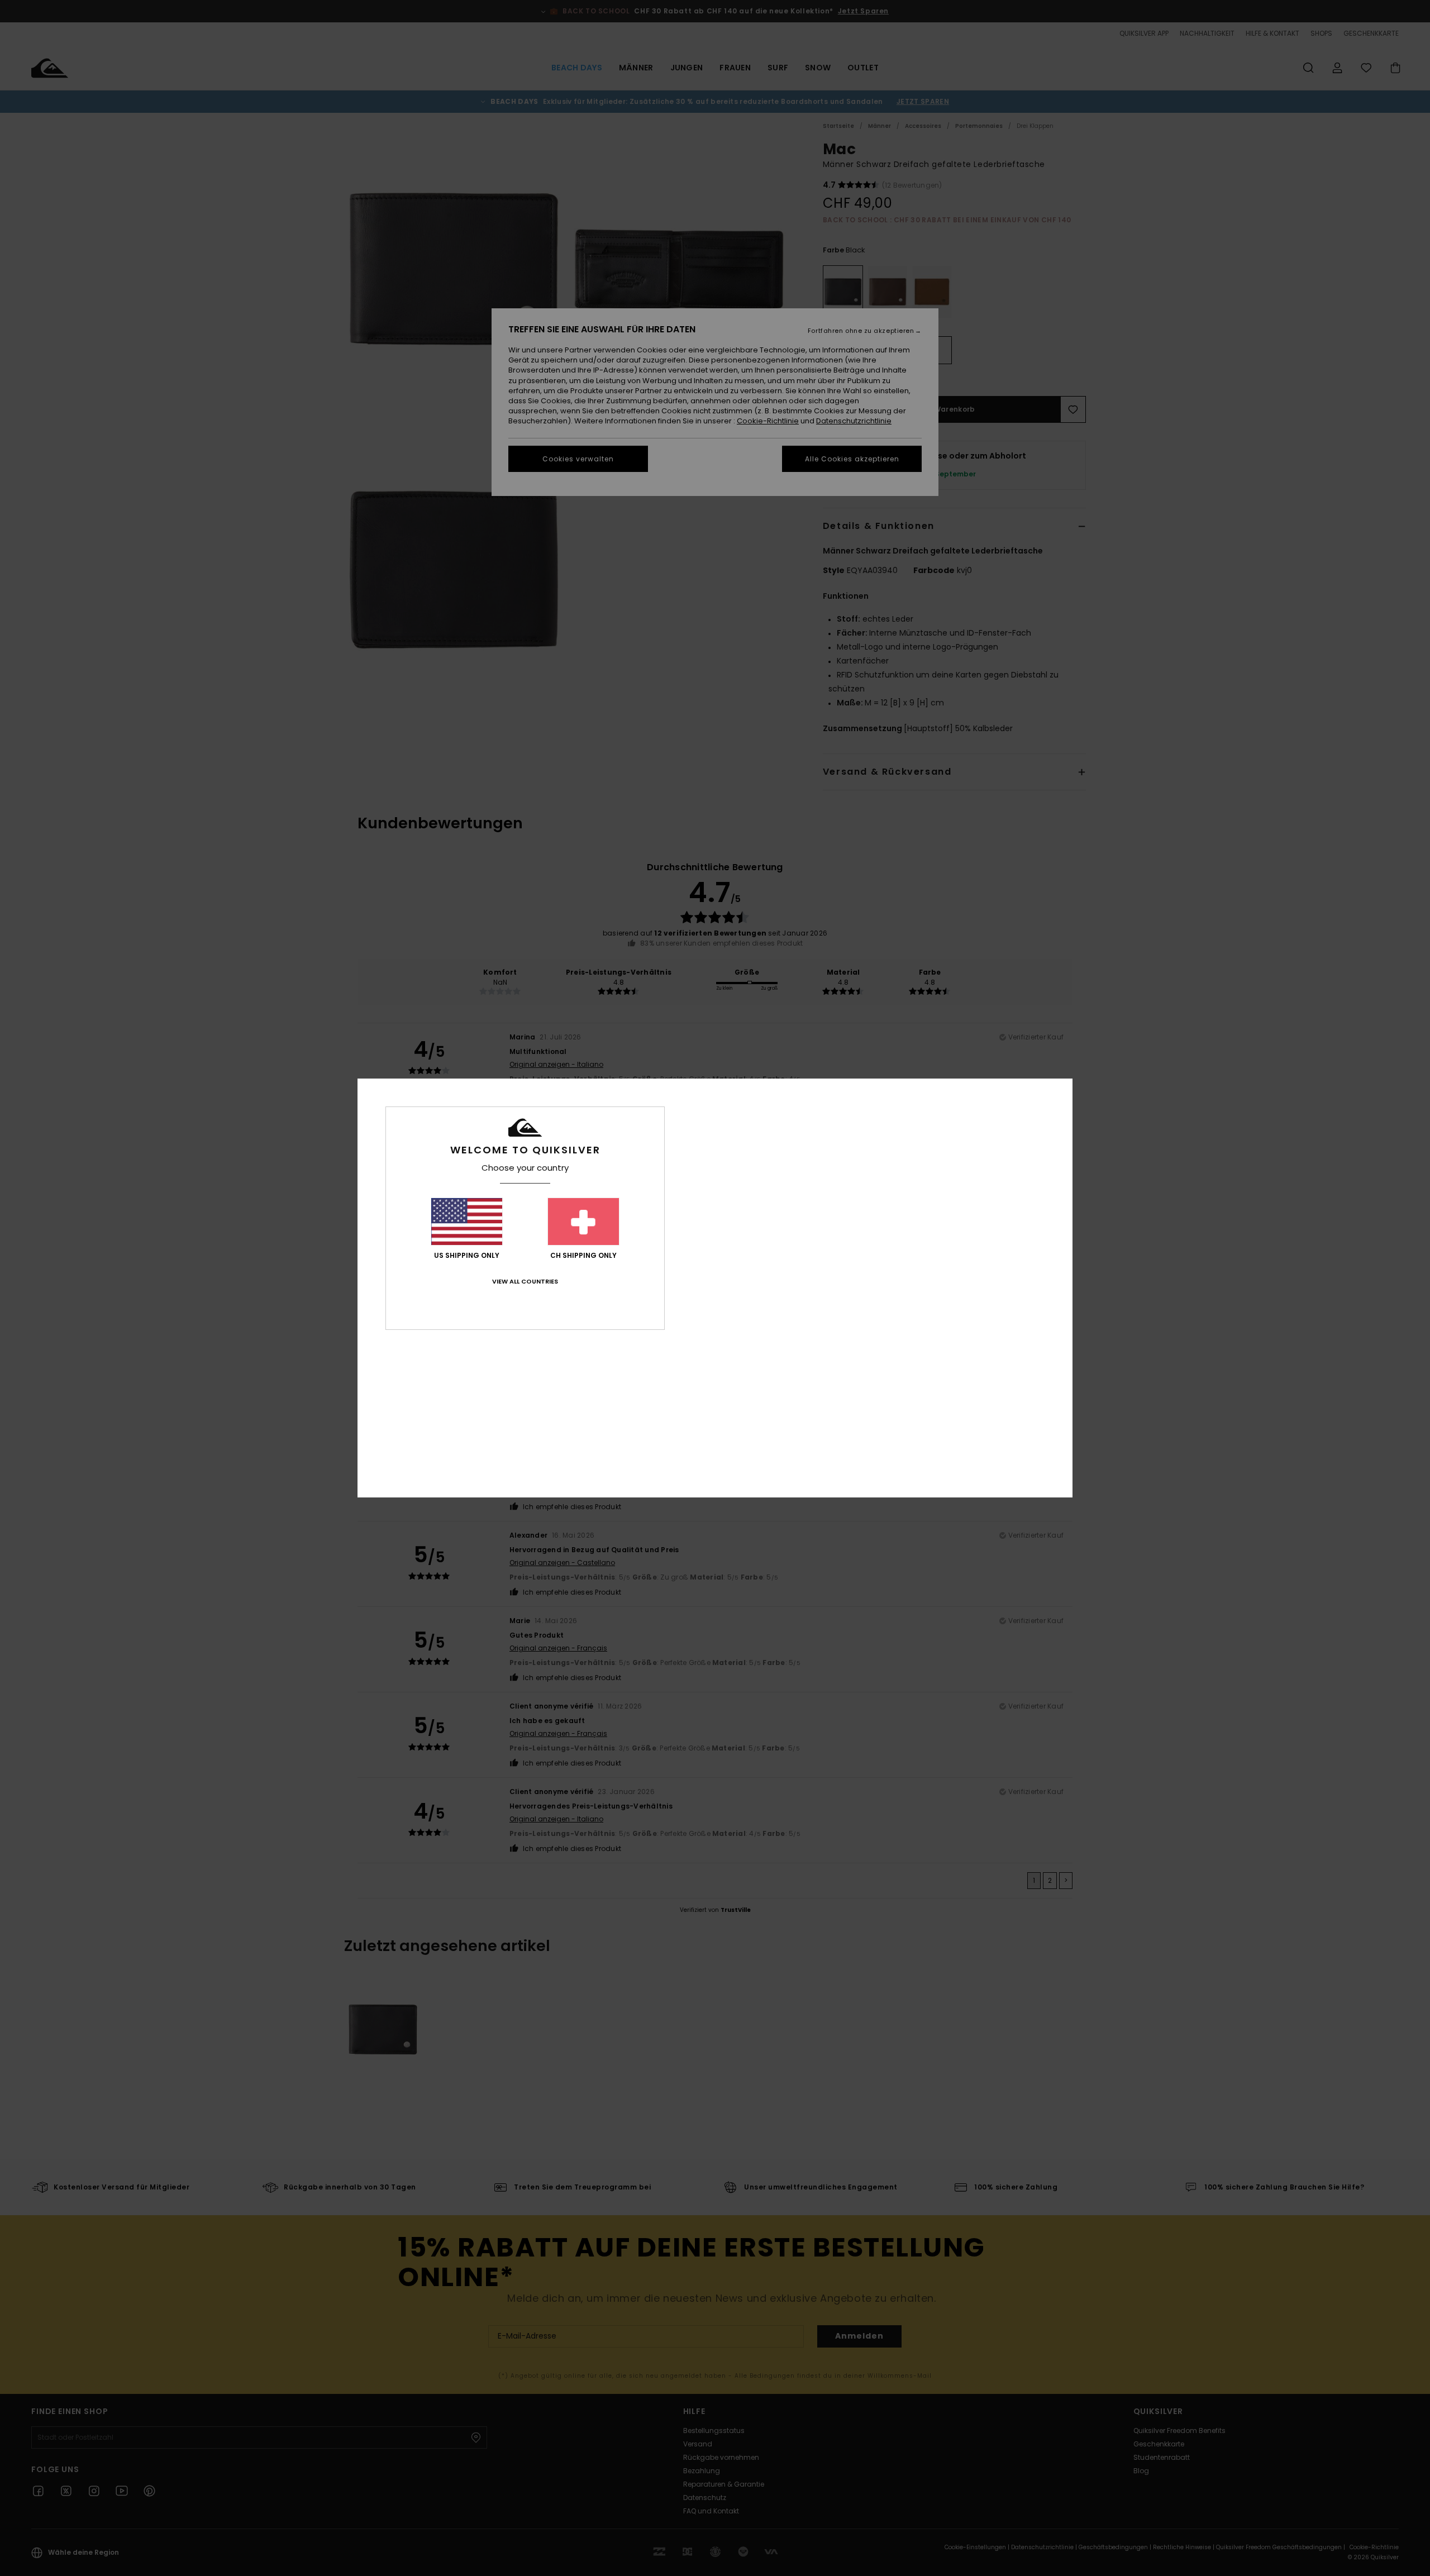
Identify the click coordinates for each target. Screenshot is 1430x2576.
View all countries (525, 1281)
